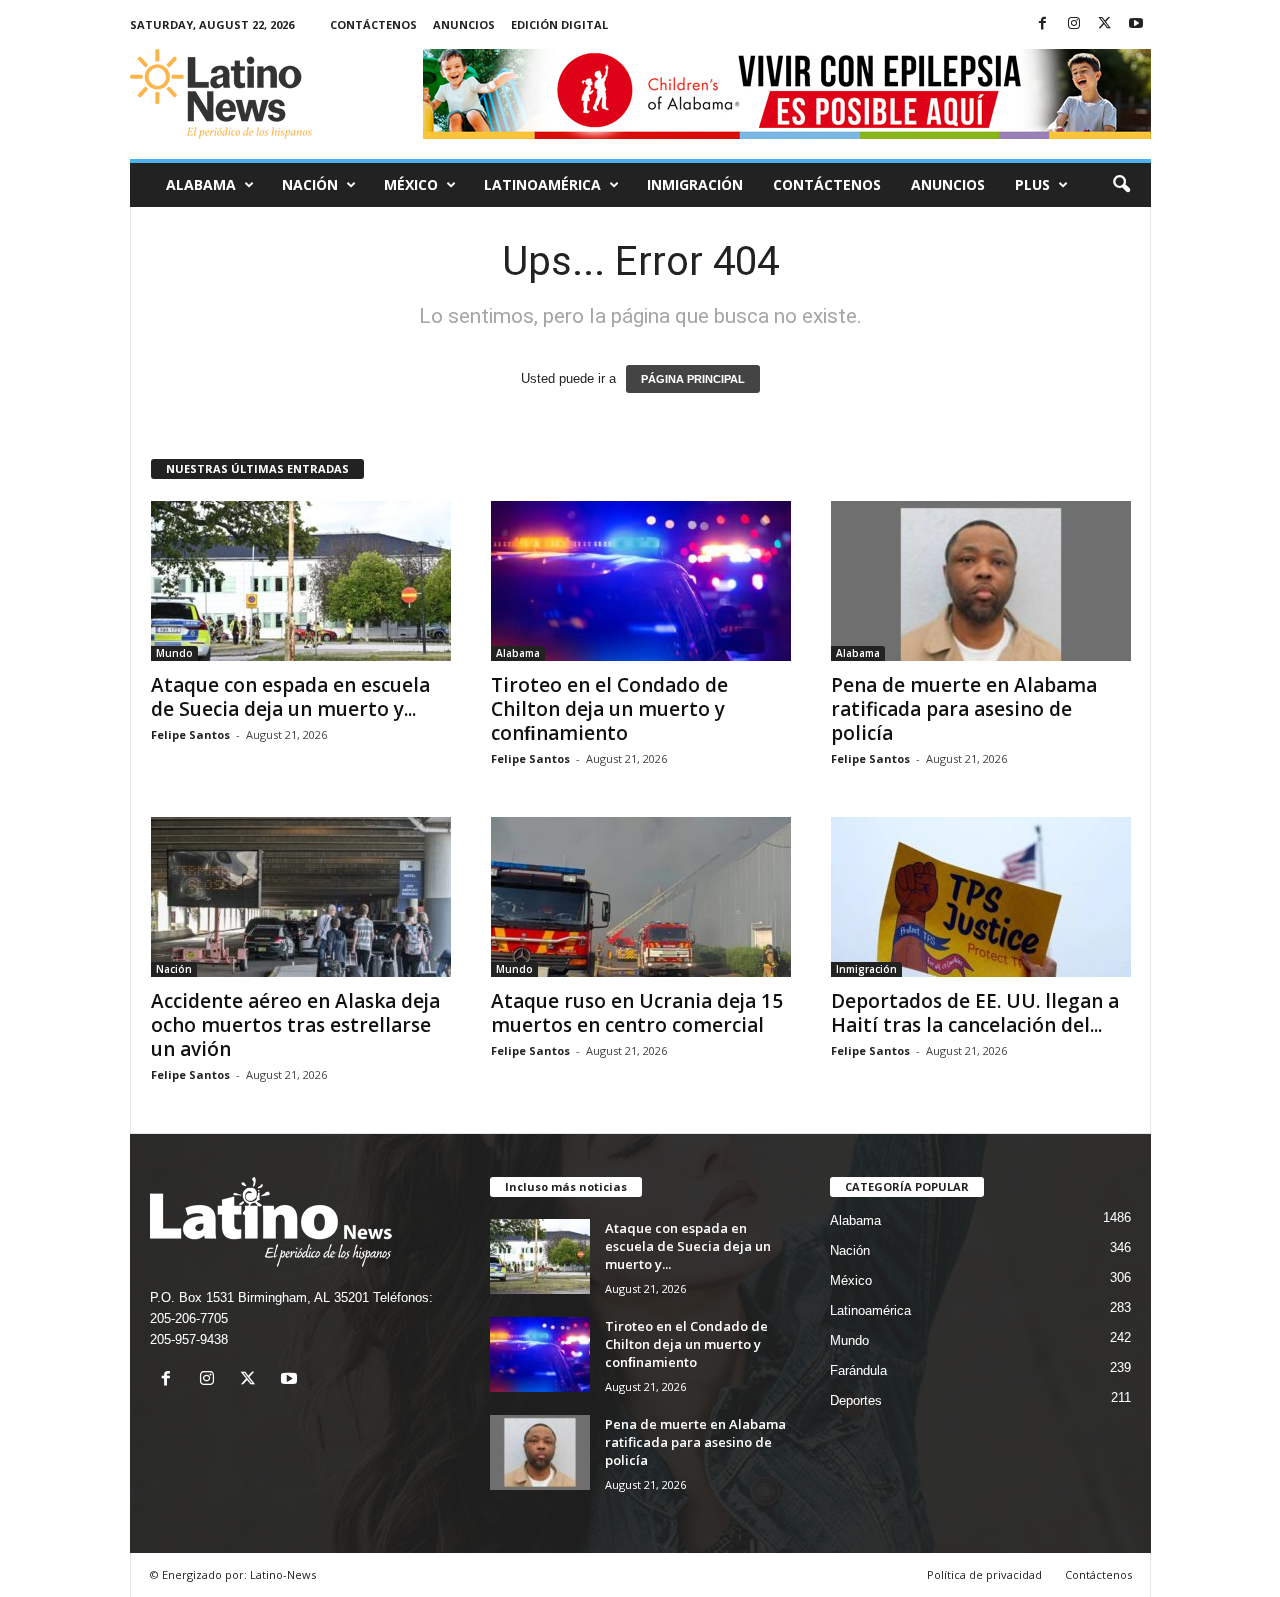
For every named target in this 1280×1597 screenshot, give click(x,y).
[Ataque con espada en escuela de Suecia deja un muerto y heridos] (301, 581)
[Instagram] (1074, 24)
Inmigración (695, 184)
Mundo (174, 653)
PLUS (1032, 184)
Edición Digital (559, 24)
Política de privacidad (984, 1574)
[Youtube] (1136, 24)
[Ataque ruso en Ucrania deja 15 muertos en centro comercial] (641, 897)
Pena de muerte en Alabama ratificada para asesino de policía (964, 709)
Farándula (858, 1370)
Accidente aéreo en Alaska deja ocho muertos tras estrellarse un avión (295, 1025)
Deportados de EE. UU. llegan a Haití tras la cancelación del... (975, 1013)
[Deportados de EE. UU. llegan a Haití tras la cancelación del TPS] (981, 897)
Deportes (856, 1400)
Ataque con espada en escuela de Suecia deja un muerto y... (290, 697)
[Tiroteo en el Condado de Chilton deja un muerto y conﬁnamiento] (641, 581)
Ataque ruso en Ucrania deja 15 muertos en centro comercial (637, 1013)
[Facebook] (1043, 24)
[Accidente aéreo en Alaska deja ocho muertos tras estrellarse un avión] (301, 897)
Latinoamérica (542, 184)
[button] (1121, 185)
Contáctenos (373, 24)
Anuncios (464, 24)
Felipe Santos (190, 734)
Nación (310, 184)
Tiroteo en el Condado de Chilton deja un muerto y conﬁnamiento (609, 709)
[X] (1105, 24)
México (411, 184)
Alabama (201, 184)
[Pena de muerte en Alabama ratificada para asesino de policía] (981, 581)
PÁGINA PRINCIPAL (693, 379)
